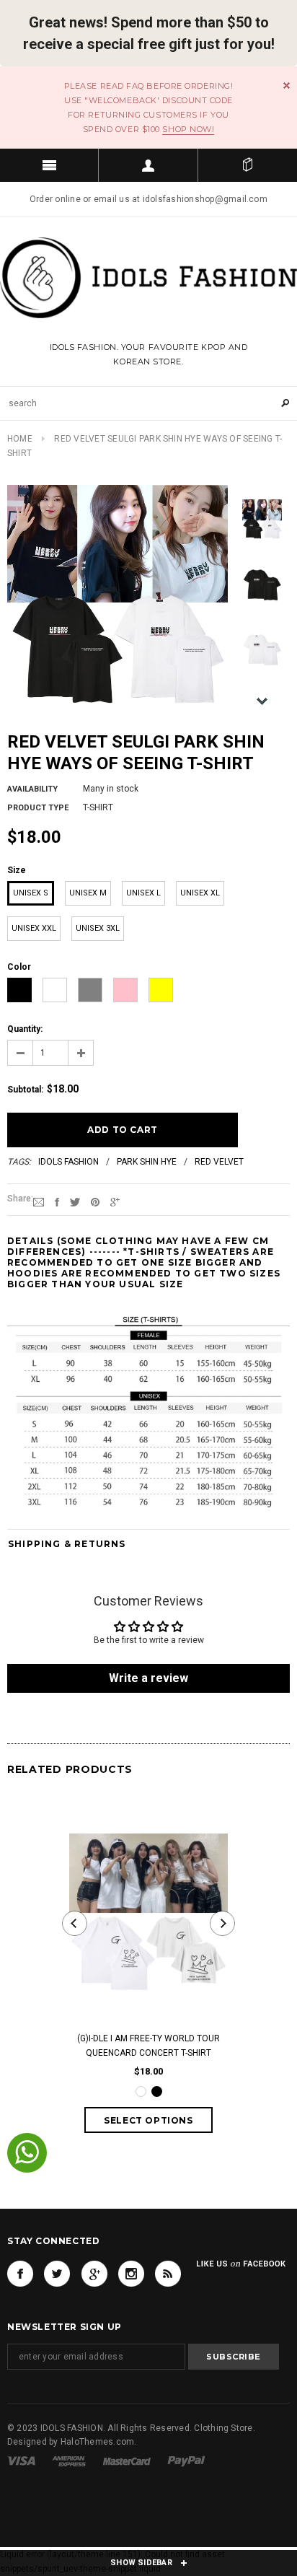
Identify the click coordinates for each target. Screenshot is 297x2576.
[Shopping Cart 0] (248, 165)
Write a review (148, 1678)
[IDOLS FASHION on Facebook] (20, 2274)
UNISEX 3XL (98, 928)
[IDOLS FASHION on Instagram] (131, 2274)
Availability (32, 789)
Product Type (38, 808)
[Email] (39, 1201)
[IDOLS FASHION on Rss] (168, 2274)
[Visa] (21, 2461)
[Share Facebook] (57, 1201)
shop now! (188, 129)
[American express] (69, 2461)
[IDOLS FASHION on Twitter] (57, 2274)
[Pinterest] (95, 1201)
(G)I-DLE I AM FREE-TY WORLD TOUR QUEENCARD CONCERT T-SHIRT (148, 2046)
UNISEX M (88, 893)
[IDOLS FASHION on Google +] (94, 2274)
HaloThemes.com (97, 2442)
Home (20, 439)
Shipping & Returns (67, 1544)
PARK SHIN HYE (147, 1162)
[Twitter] (75, 1201)
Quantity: (25, 1029)
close (287, 86)
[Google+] (115, 1201)
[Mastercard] (127, 2461)
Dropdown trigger (148, 165)
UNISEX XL (200, 893)
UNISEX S (31, 893)
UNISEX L (143, 893)
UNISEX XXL (34, 928)
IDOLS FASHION (68, 1162)
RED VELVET (219, 1162)
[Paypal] (186, 2461)
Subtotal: (25, 1090)
